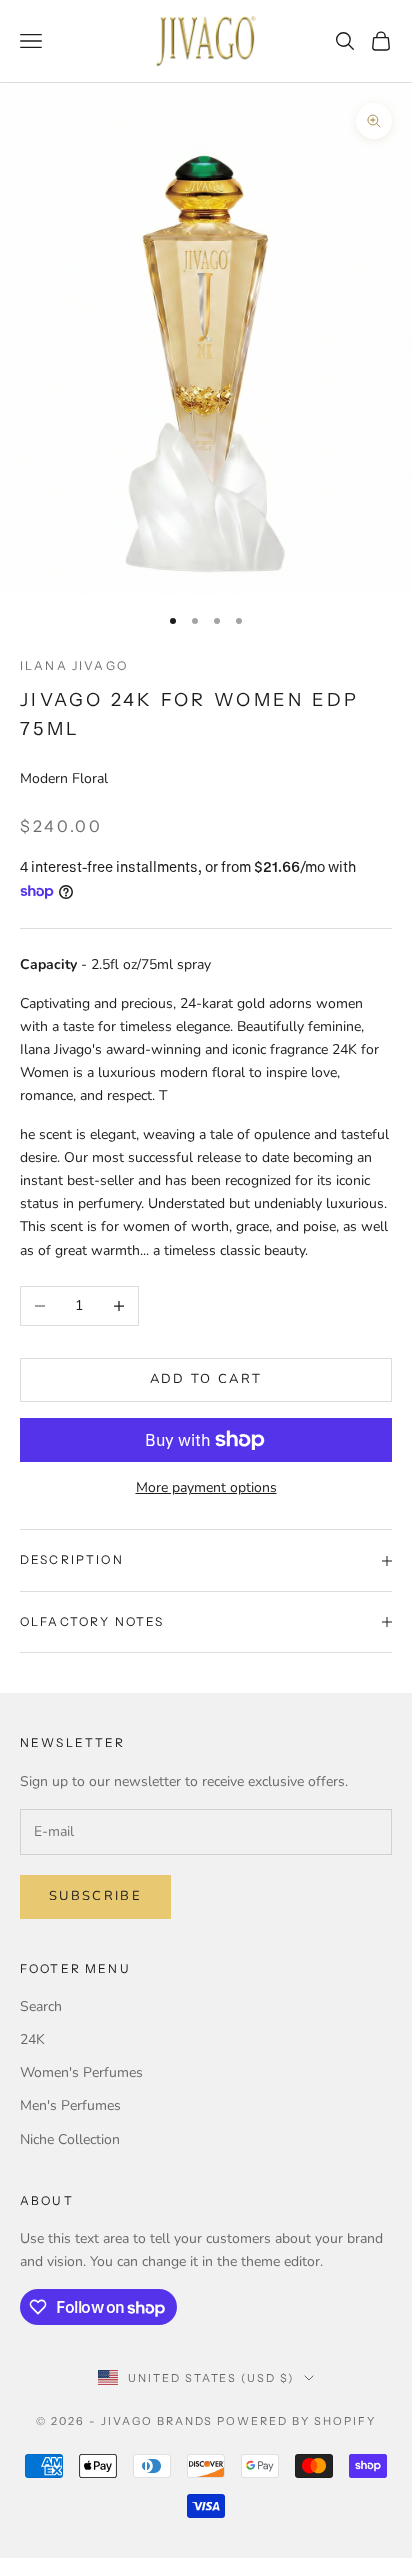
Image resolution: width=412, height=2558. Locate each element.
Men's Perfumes (70, 2105)
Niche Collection (70, 2139)
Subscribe (95, 1896)
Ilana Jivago (74, 665)
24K (32, 2039)
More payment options (206, 1487)
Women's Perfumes (81, 2072)
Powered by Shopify (296, 2421)
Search (41, 2006)
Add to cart (206, 1379)
